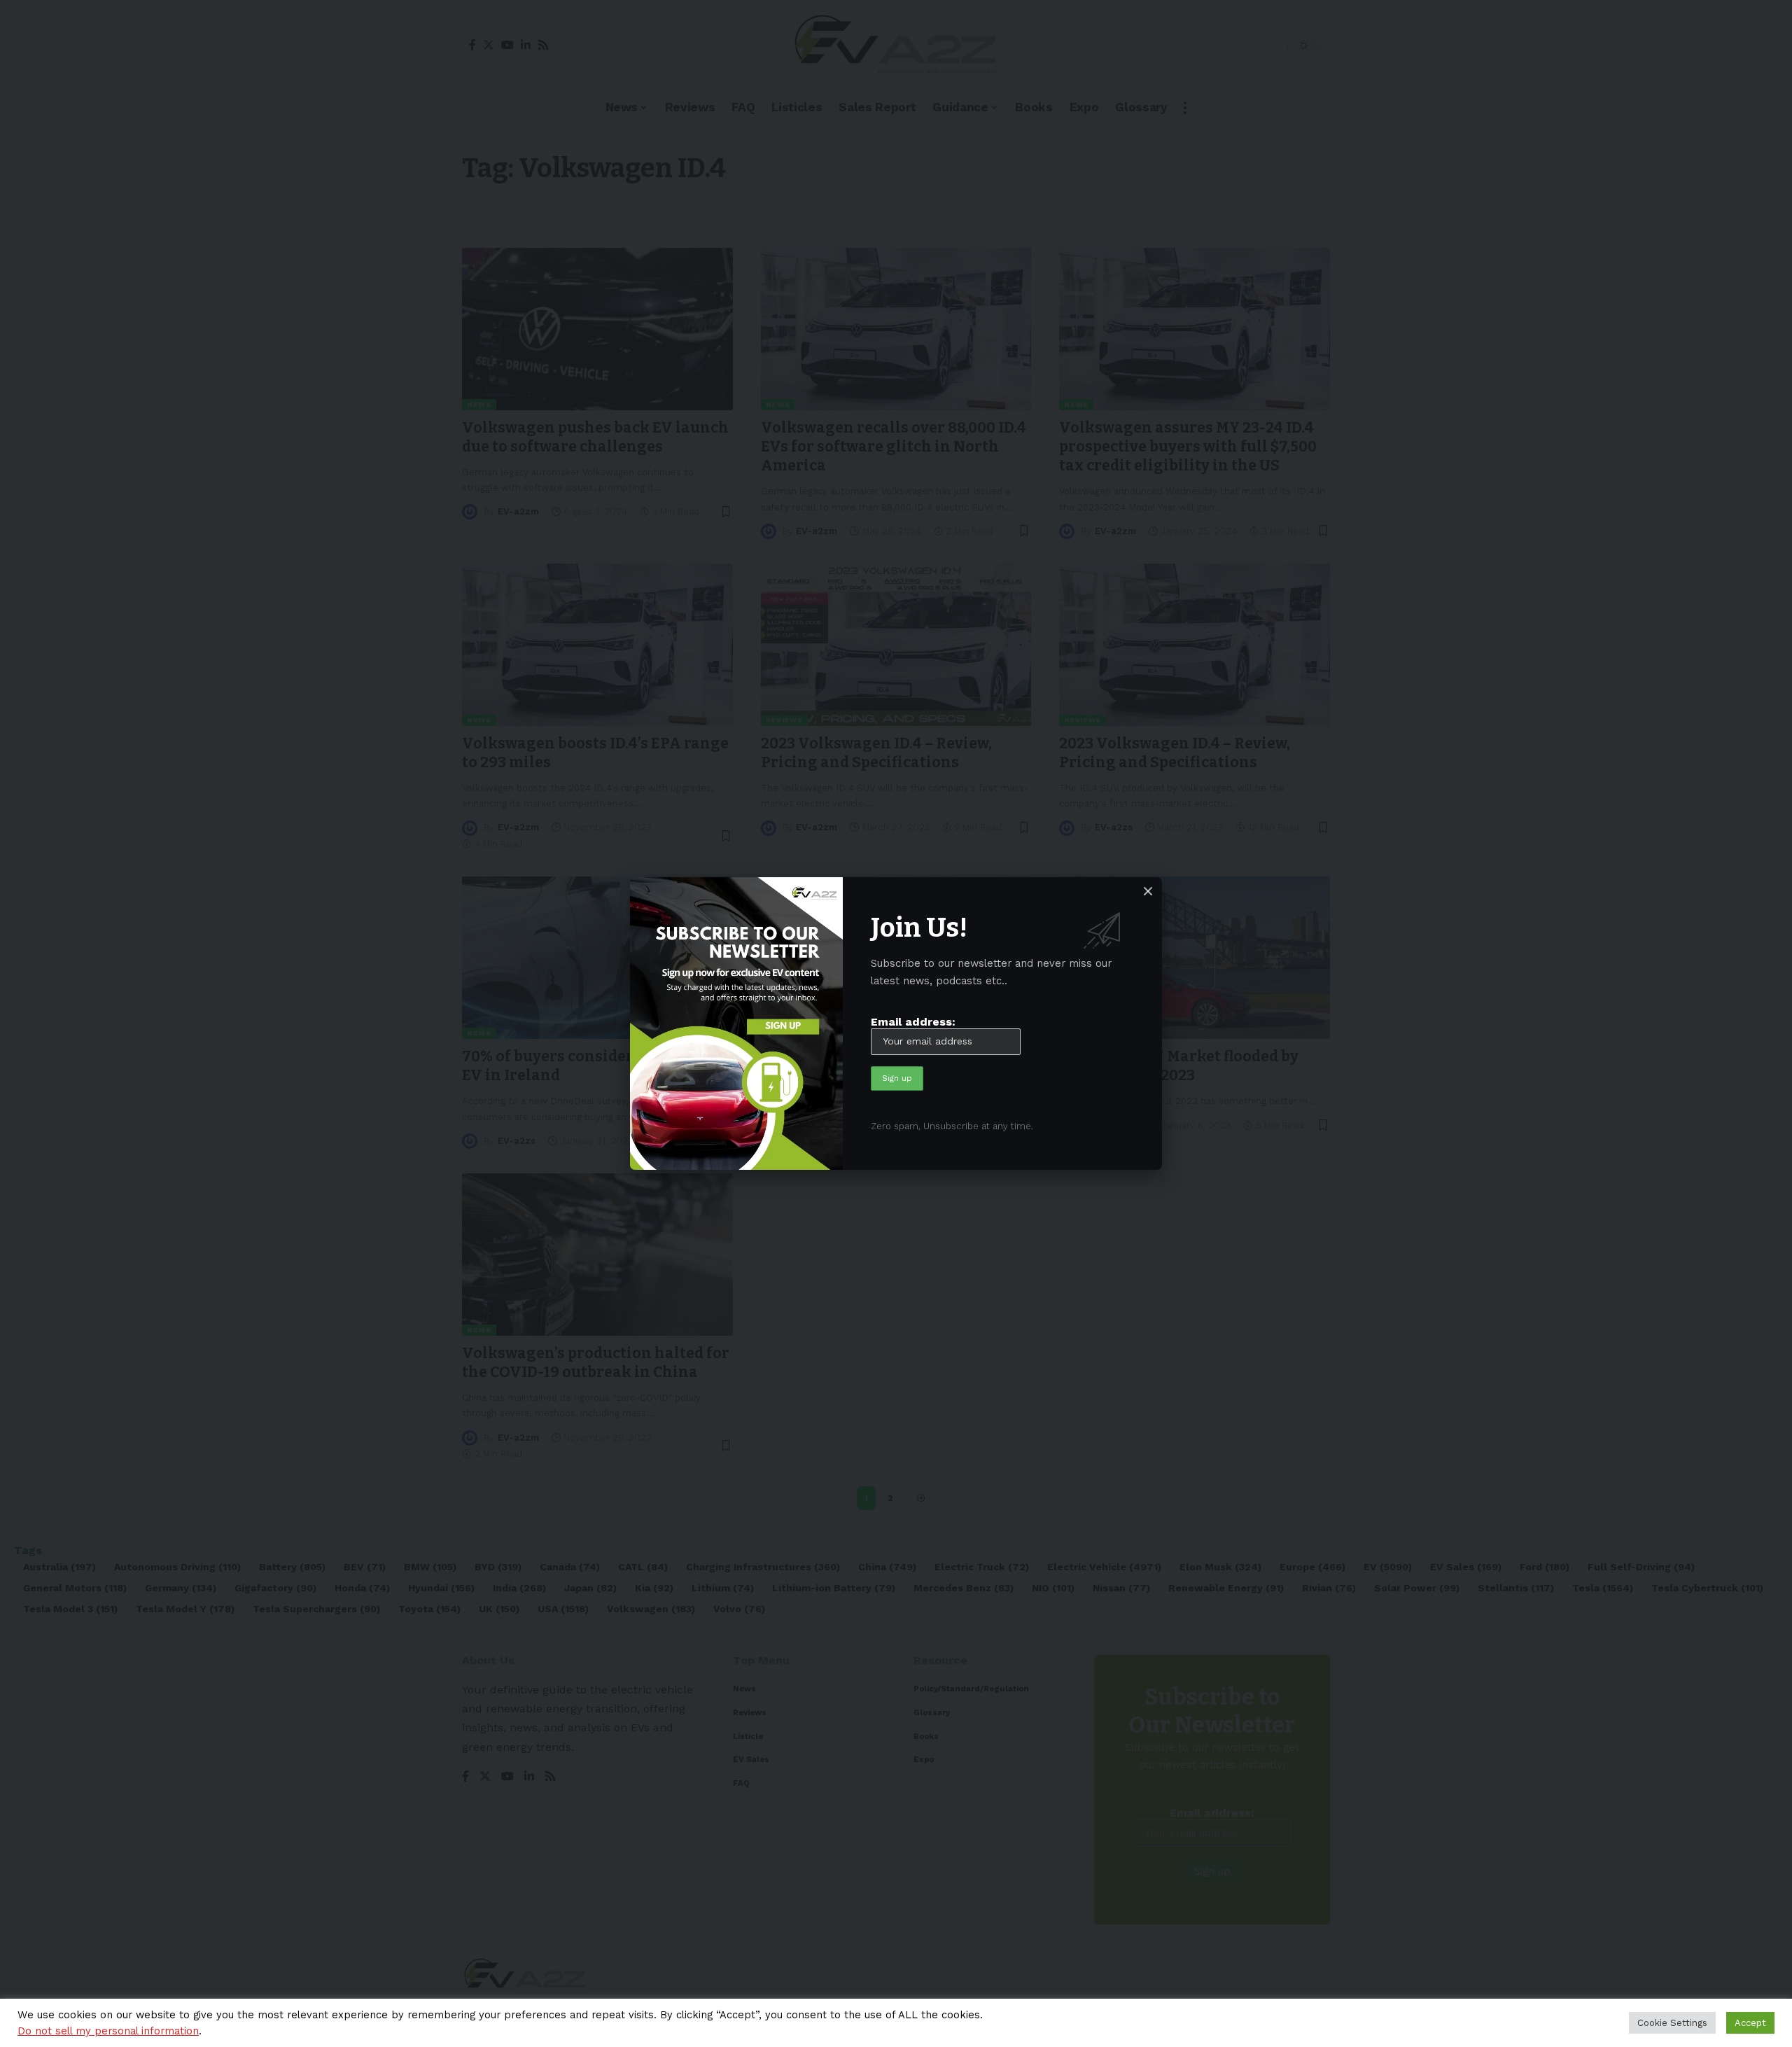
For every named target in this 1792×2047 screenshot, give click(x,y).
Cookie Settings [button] (1672, 2023)
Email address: (913, 1022)
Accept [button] (1750, 2023)
